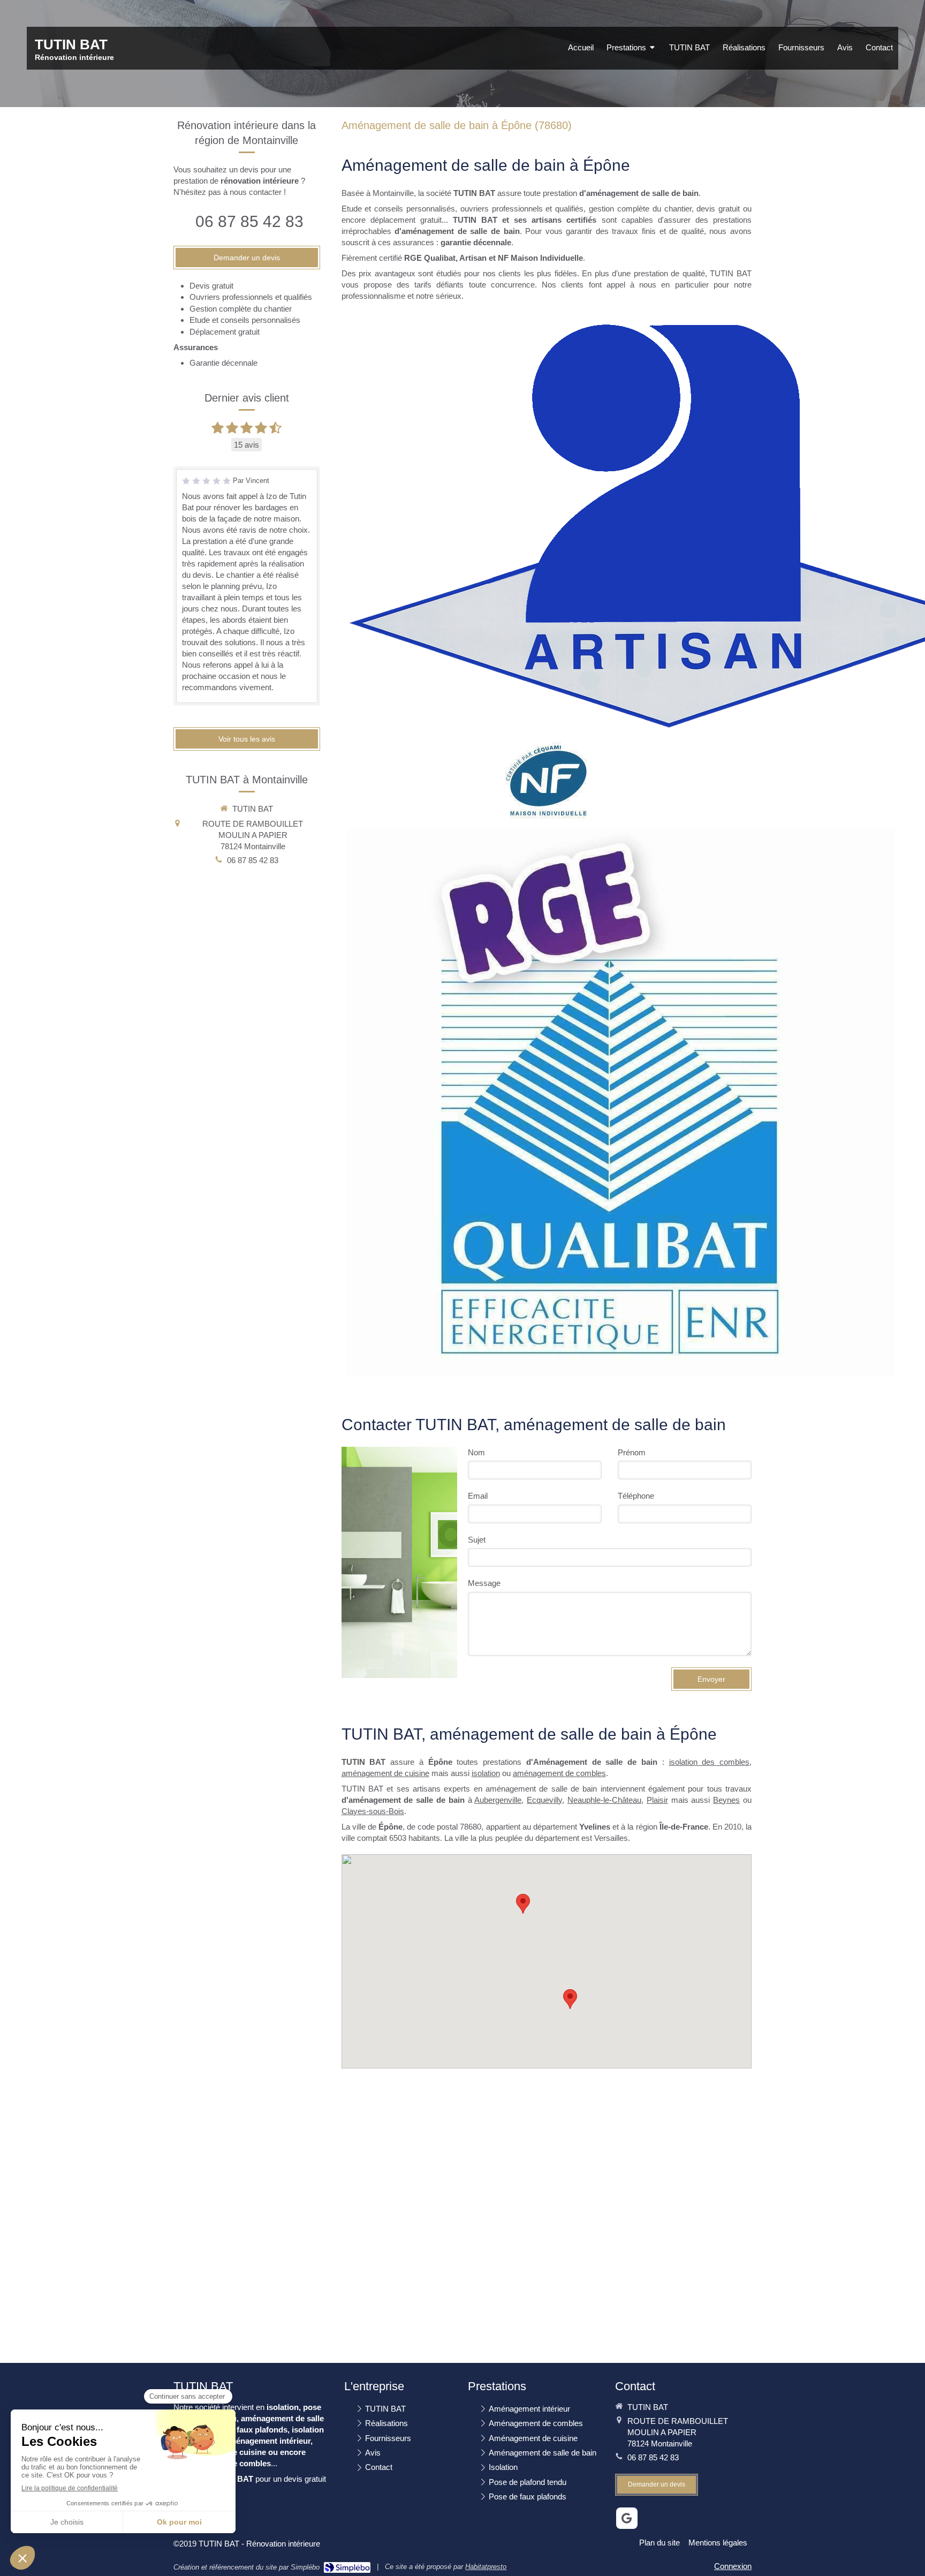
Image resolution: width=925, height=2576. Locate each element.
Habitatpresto (486, 2567)
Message (484, 1583)
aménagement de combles (559, 1773)
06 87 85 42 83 (249, 221)
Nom (476, 1452)
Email (478, 1496)
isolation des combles (710, 1762)
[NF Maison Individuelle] (547, 781)
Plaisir (657, 1800)
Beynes (726, 1800)
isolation (486, 1773)
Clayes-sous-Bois (373, 1811)
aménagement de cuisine (385, 1773)
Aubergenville (498, 1800)
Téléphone (636, 1496)
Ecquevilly (544, 1800)
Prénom (632, 1452)
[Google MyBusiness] (627, 2518)
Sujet (477, 1540)
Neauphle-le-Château (604, 1800)
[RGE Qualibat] (621, 1103)
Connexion (733, 2566)
